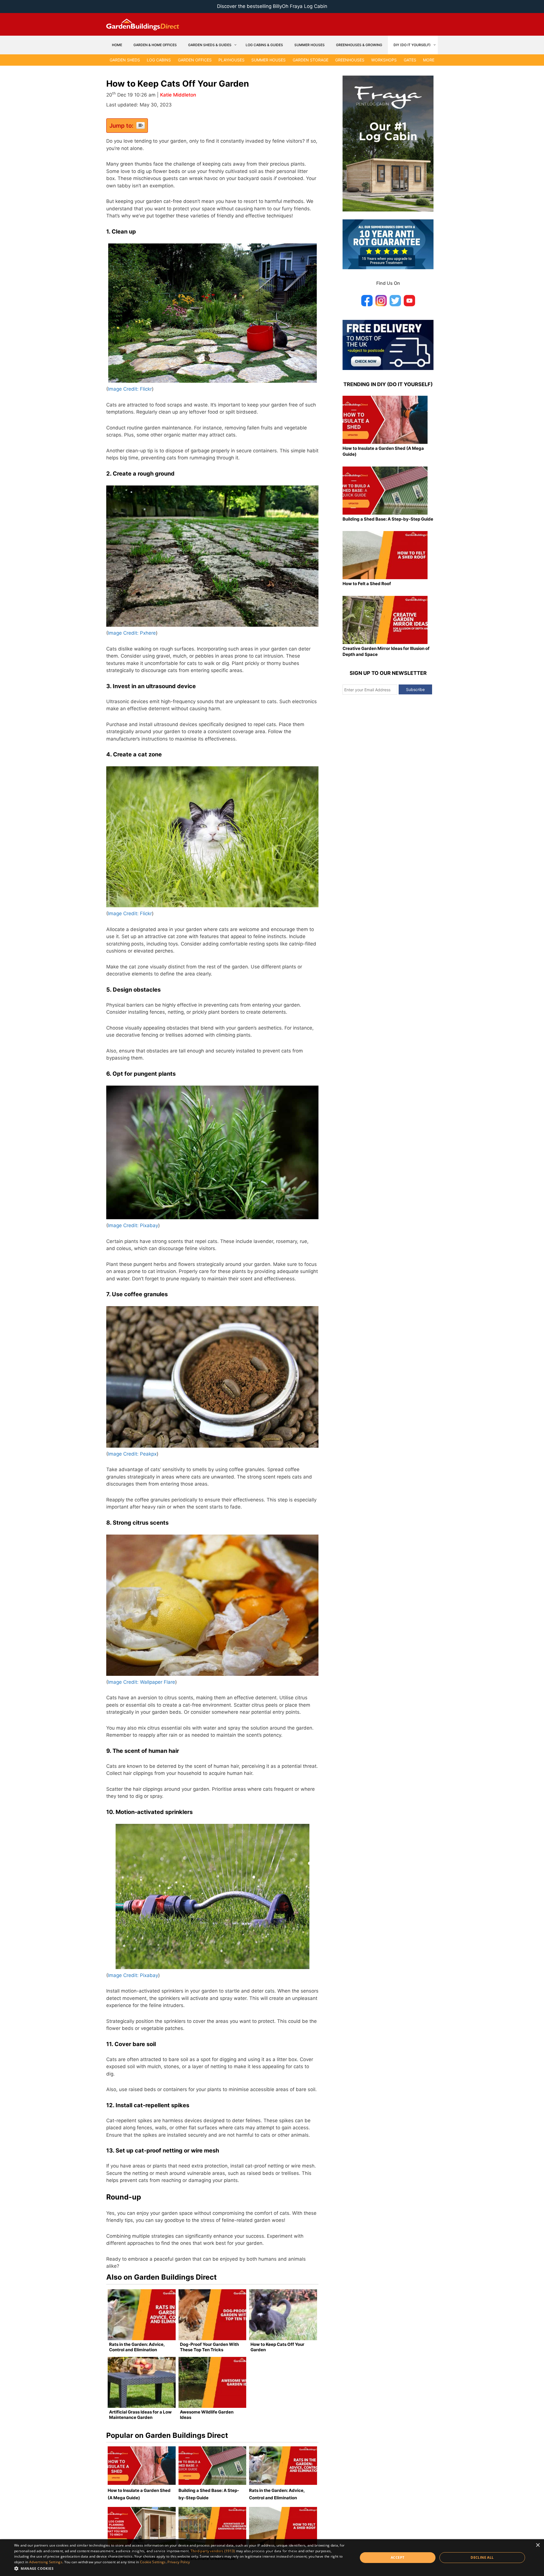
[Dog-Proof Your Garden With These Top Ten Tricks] (212, 2315)
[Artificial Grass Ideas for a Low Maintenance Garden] (142, 2382)
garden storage (311, 60)
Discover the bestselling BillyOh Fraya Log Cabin (272, 6)
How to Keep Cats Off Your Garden (277, 2347)
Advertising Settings (46, 2562)
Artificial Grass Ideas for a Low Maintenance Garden (140, 2415)
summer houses (268, 60)
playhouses (231, 60)
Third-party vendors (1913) (213, 2551)
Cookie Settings (153, 2562)
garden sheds (125, 60)
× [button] (538, 2545)
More (429, 60)
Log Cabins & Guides (264, 45)
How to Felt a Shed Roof (367, 584)
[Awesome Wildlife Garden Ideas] (212, 2382)
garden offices (195, 60)
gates (410, 60)
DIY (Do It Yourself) (412, 45)
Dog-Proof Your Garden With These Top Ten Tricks (209, 2347)
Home (117, 45)
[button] (181, 2568)
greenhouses (350, 60)
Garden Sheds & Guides (210, 45)
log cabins (159, 60)
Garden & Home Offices (155, 45)
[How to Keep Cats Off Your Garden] (283, 2315)
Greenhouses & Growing (359, 45)
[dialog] (272, 2558)
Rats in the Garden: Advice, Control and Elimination (137, 2347)
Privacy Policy (179, 2562)
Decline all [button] (482, 2557)
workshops (384, 60)
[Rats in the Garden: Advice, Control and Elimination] (142, 2315)
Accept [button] (398, 2557)
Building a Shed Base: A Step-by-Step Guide (388, 519)
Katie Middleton (178, 95)
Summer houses (310, 45)
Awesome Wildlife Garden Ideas (207, 2415)
